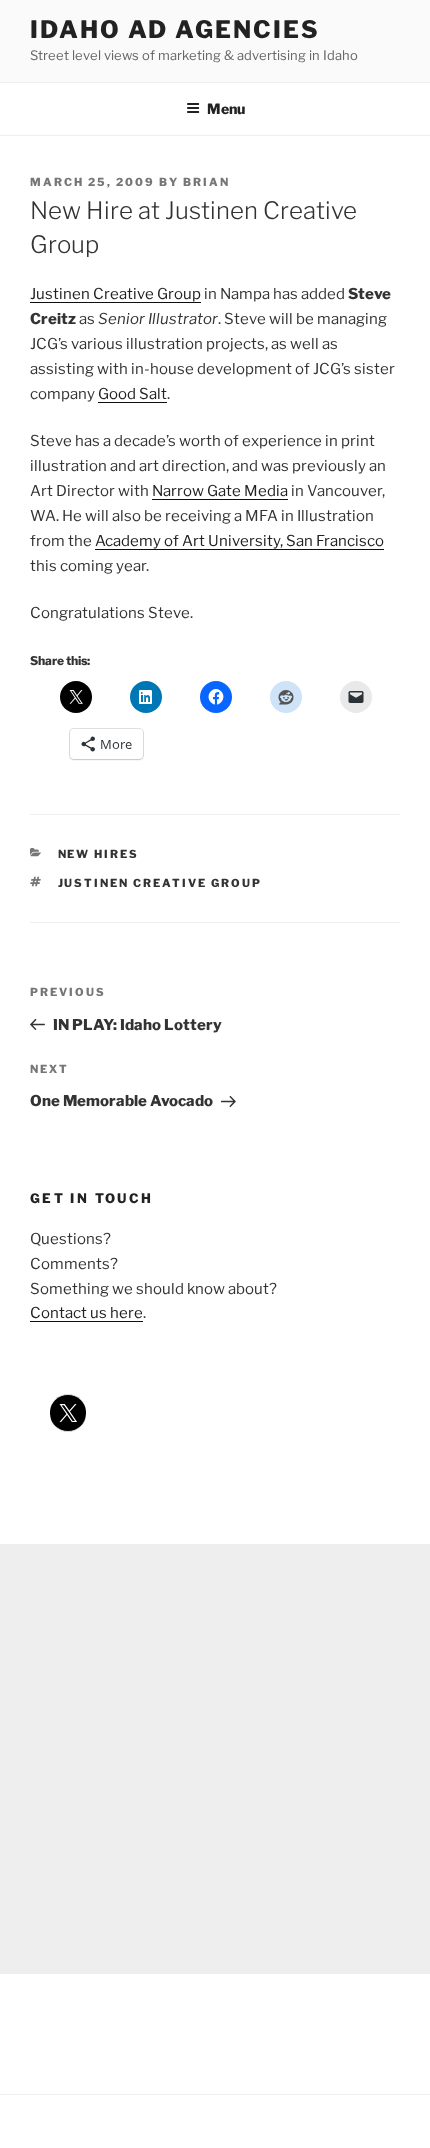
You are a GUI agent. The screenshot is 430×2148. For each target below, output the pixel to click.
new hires (99, 854)
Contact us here (86, 1313)
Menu (226, 108)
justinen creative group (160, 883)
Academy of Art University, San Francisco (239, 541)
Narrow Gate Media (220, 491)
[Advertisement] (215, 1759)
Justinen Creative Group (115, 294)
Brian (206, 182)
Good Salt (132, 394)
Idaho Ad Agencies (175, 29)
